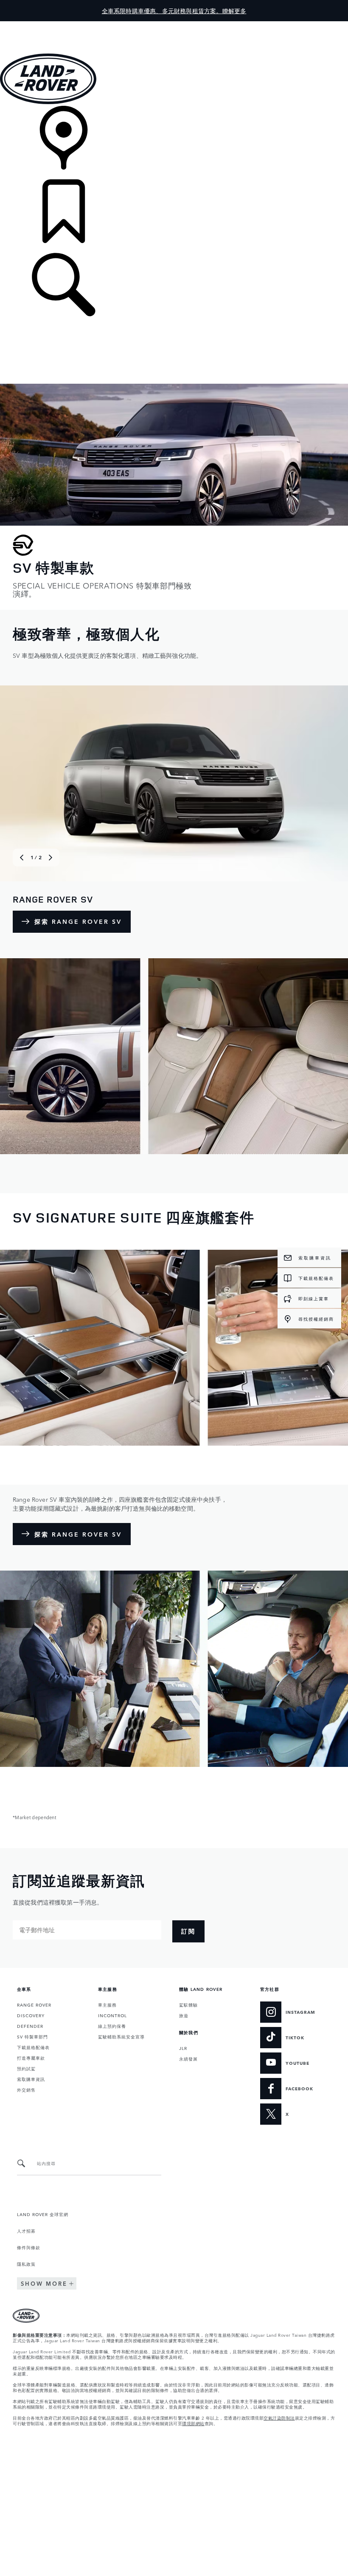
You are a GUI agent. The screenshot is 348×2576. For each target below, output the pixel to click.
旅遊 (184, 2015)
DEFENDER (30, 2026)
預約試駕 (26, 2068)
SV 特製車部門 (32, 2036)
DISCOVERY (31, 2015)
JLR (183, 2048)
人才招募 (26, 2231)
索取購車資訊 (31, 2079)
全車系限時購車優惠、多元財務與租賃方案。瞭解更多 (174, 11)
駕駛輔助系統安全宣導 (121, 2036)
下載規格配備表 (33, 2047)
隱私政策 (26, 2264)
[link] (174, 143)
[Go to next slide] (51, 858)
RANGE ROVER (34, 2004)
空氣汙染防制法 (279, 2417)
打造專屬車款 (31, 2058)
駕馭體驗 (188, 2004)
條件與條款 (29, 2247)
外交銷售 (26, 2089)
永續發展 (188, 2058)
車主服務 (107, 2004)
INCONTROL (112, 2015)
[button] (174, 25)
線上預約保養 (112, 2026)
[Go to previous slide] (22, 858)
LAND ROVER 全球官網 (43, 2214)
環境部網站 (193, 2423)
